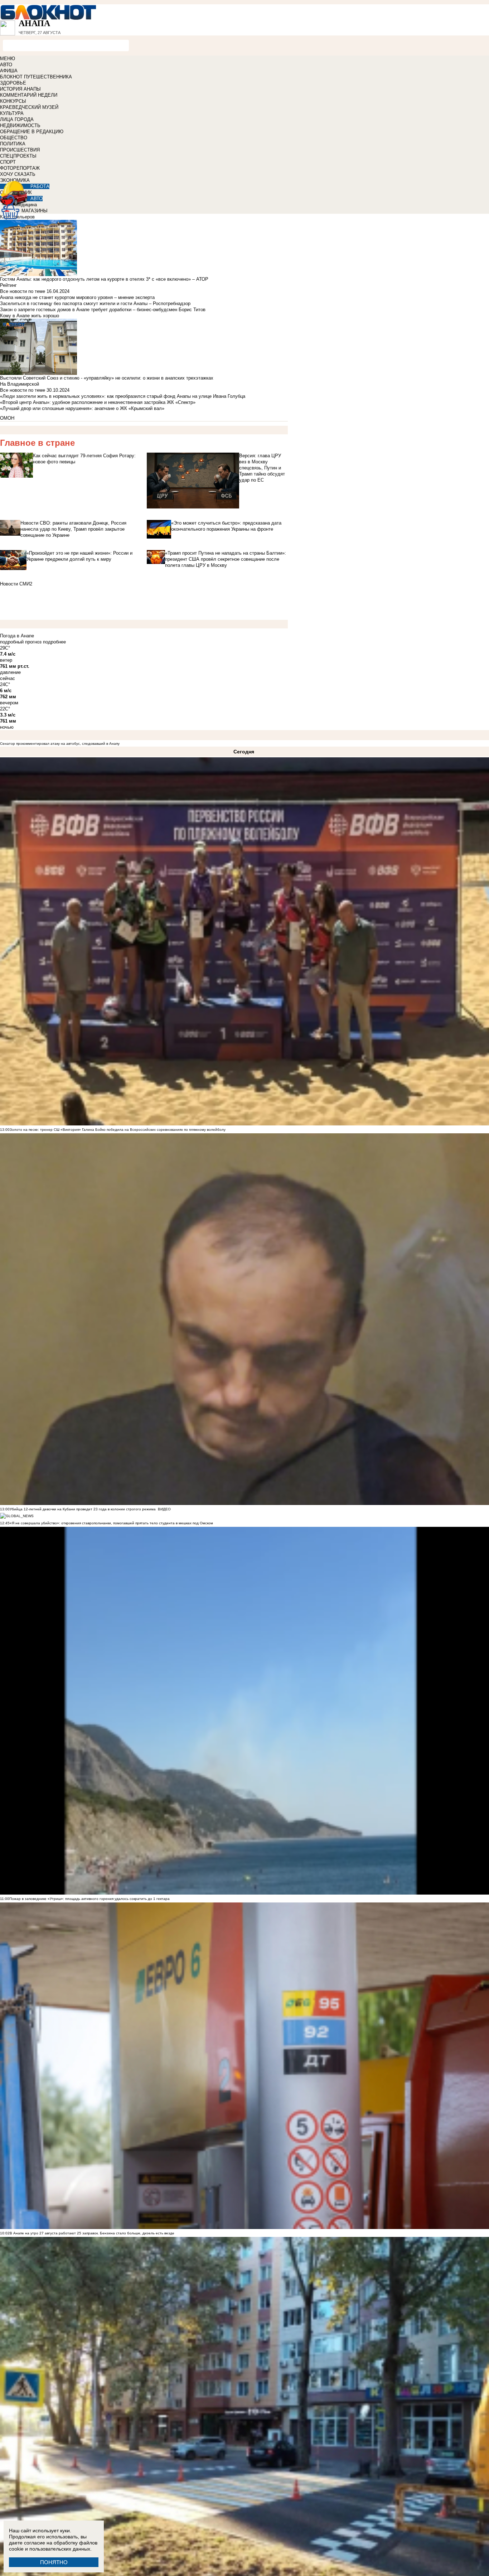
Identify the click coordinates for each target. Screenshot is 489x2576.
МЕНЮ (8, 59)
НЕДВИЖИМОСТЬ (20, 126)
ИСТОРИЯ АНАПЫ (20, 89)
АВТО (6, 65)
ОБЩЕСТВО (14, 138)
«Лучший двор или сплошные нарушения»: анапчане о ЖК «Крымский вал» (82, 408)
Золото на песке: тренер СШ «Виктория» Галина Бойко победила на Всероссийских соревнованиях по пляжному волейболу (118, 1130)
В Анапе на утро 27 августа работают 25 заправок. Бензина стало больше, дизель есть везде (92, 2233)
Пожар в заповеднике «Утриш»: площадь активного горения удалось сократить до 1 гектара (89, 1899)
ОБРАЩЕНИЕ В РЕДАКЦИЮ (32, 132)
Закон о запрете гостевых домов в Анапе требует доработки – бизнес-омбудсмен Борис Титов (103, 310)
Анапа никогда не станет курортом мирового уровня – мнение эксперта (77, 297)
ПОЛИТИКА (13, 144)
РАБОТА (40, 186)
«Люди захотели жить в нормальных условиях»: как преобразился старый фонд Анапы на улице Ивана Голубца (123, 396)
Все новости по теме (23, 291)
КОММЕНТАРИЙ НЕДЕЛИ (29, 95)
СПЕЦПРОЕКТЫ (18, 156)
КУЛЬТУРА (12, 113)
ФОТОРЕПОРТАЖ (20, 168)
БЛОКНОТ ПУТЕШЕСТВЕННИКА (36, 77)
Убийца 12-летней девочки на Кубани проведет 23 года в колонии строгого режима (83, 1509)
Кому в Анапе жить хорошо (30, 316)
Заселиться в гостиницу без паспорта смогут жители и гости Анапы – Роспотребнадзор (95, 303)
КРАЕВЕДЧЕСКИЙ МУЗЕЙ (29, 107)
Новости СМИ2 (16, 584)
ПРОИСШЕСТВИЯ (20, 150)
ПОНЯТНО (54, 2562)
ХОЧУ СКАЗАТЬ (18, 174)
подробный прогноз (21, 642)
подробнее (54, 642)
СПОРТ (8, 162)
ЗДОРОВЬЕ (13, 83)
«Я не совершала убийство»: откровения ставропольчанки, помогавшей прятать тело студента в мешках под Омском (111, 1523)
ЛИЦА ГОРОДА (17, 119)
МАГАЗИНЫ (35, 211)
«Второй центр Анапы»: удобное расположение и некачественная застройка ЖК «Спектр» (98, 402)
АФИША (9, 71)
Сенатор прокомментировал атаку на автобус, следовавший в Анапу (60, 744)
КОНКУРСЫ (13, 101)
